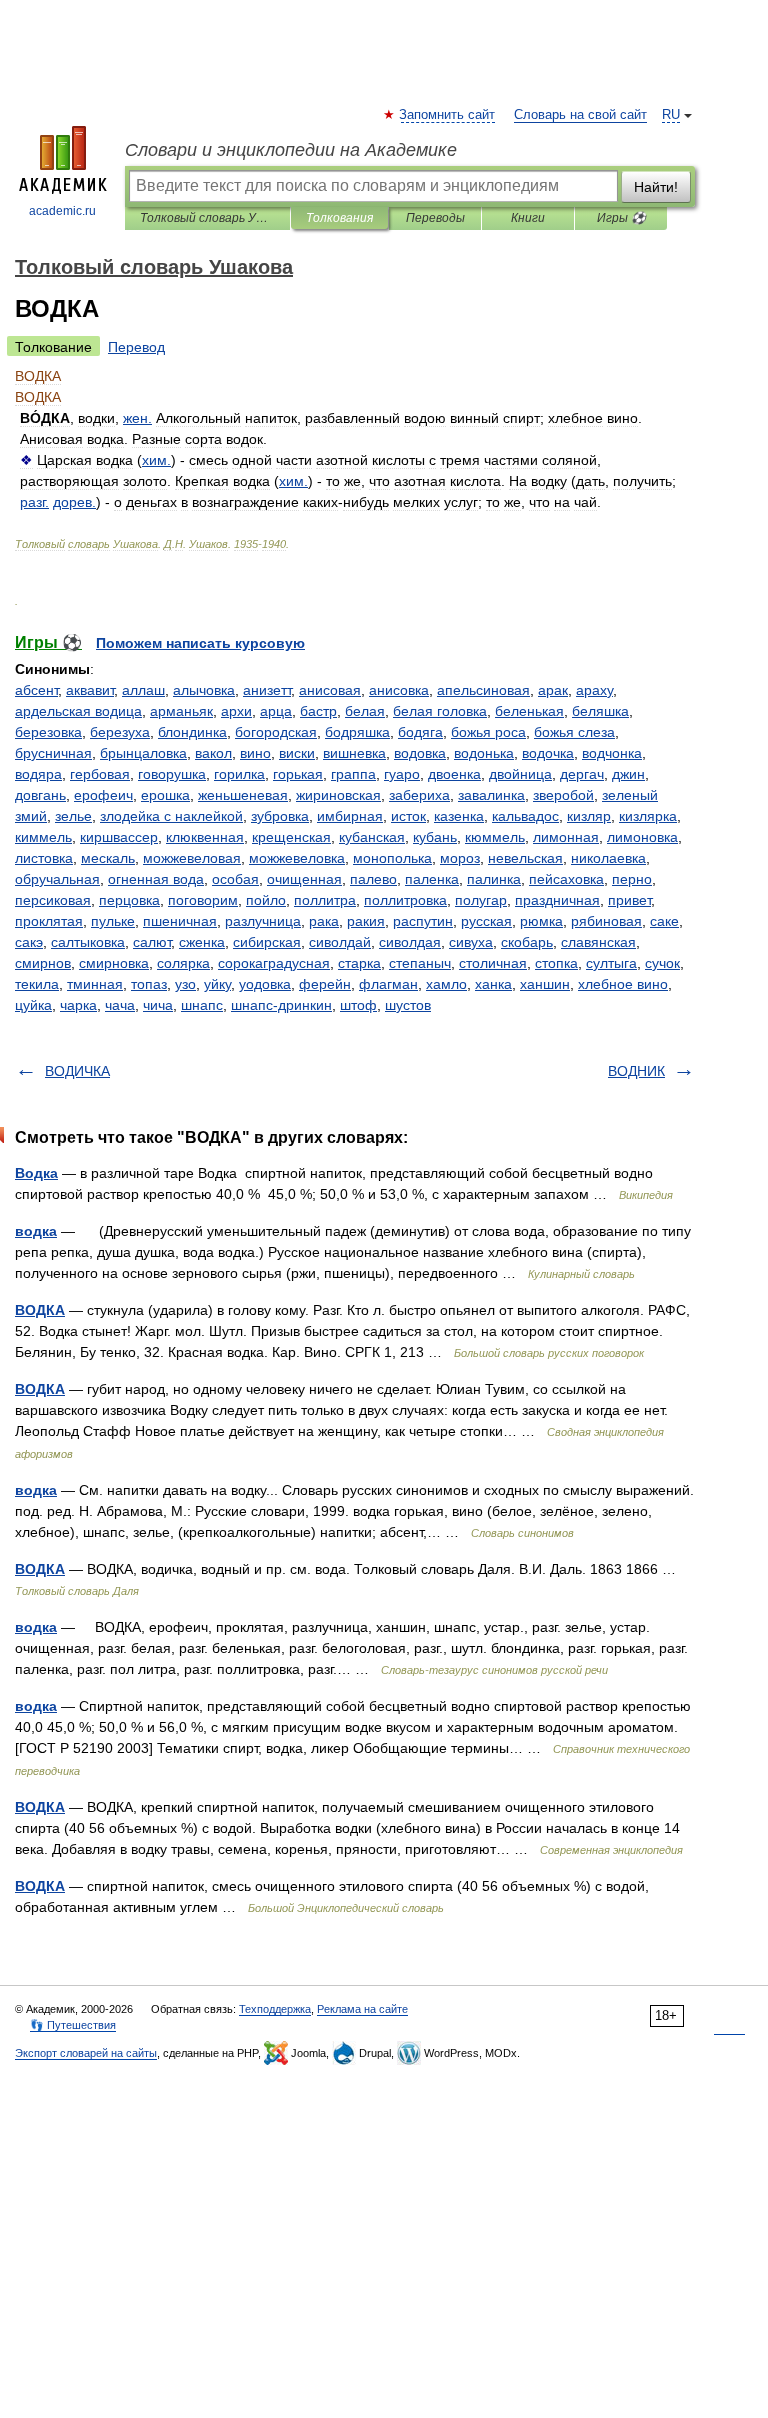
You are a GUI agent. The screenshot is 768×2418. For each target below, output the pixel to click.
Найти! (656, 187)
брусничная (53, 753)
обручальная (57, 879)
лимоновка (642, 837)
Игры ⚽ (621, 218)
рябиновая (606, 921)
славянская (598, 942)
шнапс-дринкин (281, 1005)
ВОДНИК (636, 1071)
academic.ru (62, 211)
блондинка (192, 732)
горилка (239, 774)
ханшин (545, 984)
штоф (358, 1005)
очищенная (304, 879)
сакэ (29, 942)
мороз (460, 858)
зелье (73, 816)
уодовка (265, 984)
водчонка (612, 753)
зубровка (280, 816)
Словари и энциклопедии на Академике (291, 150)
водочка (548, 753)
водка (36, 1231)
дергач (582, 774)
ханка (493, 984)
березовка (48, 732)
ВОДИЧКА (77, 1071)
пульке (113, 921)
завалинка (491, 795)
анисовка (399, 690)
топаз (149, 984)
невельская (525, 858)
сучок (662, 963)
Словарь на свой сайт (580, 115)
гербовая (100, 774)
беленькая (529, 711)
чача (120, 1005)
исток (408, 816)
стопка (556, 963)
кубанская (372, 837)
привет (629, 900)
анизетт (267, 690)
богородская (276, 732)
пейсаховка (566, 879)
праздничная (557, 900)
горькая (298, 774)
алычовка (204, 690)
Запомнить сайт (448, 115)
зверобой (563, 795)
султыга (611, 963)
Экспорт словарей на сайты (86, 2053)
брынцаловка (143, 753)
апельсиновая (483, 690)
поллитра (325, 900)
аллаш (143, 690)
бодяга (420, 732)
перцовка (129, 900)
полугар (481, 900)
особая (235, 879)
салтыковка (88, 942)
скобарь (527, 942)
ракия (366, 921)
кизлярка (648, 816)
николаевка (608, 858)
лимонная (566, 837)
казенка (459, 816)
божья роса (488, 732)
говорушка (172, 774)
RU (671, 115)
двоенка (454, 774)
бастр (318, 711)
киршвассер (119, 837)
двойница (520, 774)
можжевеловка (297, 858)
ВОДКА (40, 1310)
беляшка (600, 711)
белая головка (440, 711)
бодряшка (357, 732)
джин (628, 774)
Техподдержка (275, 2009)
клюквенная (205, 837)
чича (158, 1005)
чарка (78, 1005)
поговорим (203, 900)
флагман (388, 984)
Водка (36, 1173)
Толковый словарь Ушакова (207, 218)
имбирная (350, 816)
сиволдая (410, 942)
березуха (120, 732)
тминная (95, 984)
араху (594, 690)
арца (276, 711)
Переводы (435, 218)
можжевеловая (192, 858)
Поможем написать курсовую (200, 643)
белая (365, 711)
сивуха (471, 942)
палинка (494, 879)
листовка (44, 858)
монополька (392, 858)
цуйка (33, 1005)
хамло (446, 984)
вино (255, 753)
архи (236, 711)
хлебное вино (623, 984)
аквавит (90, 690)
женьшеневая (243, 795)
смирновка (114, 963)
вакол (213, 753)
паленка (432, 879)
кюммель (495, 837)
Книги (528, 218)
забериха (419, 795)
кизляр (589, 816)
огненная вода (156, 879)
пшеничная (180, 921)
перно (632, 879)
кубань (435, 837)
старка (359, 963)
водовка (420, 753)
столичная (493, 963)
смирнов (43, 963)
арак (553, 690)
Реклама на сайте (362, 2009)
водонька (484, 753)
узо (185, 984)
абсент (36, 690)
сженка (202, 942)
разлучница (263, 921)
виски (297, 753)
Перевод (136, 347)
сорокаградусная (274, 963)
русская (486, 921)
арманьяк (181, 711)
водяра (38, 774)
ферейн (325, 984)
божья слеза (574, 732)
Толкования (339, 218)
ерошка (165, 795)
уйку (217, 984)
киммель (43, 837)
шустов (408, 1005)
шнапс (202, 1005)
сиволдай (340, 942)
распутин (423, 921)
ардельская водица (78, 711)
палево (373, 879)
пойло (266, 900)
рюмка (541, 921)
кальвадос (525, 816)
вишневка (354, 753)
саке (664, 921)
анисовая (330, 690)
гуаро (402, 774)
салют (152, 942)
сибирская (267, 942)
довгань (40, 795)
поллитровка (405, 900)
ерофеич (103, 795)
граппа (353, 774)
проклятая (49, 921)
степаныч (420, 963)
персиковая (53, 900)
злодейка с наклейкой (171, 816)
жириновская (338, 795)
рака (324, 921)
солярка (183, 963)
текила (37, 984)
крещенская (291, 837)
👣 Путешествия (73, 2025)
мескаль (108, 858)
